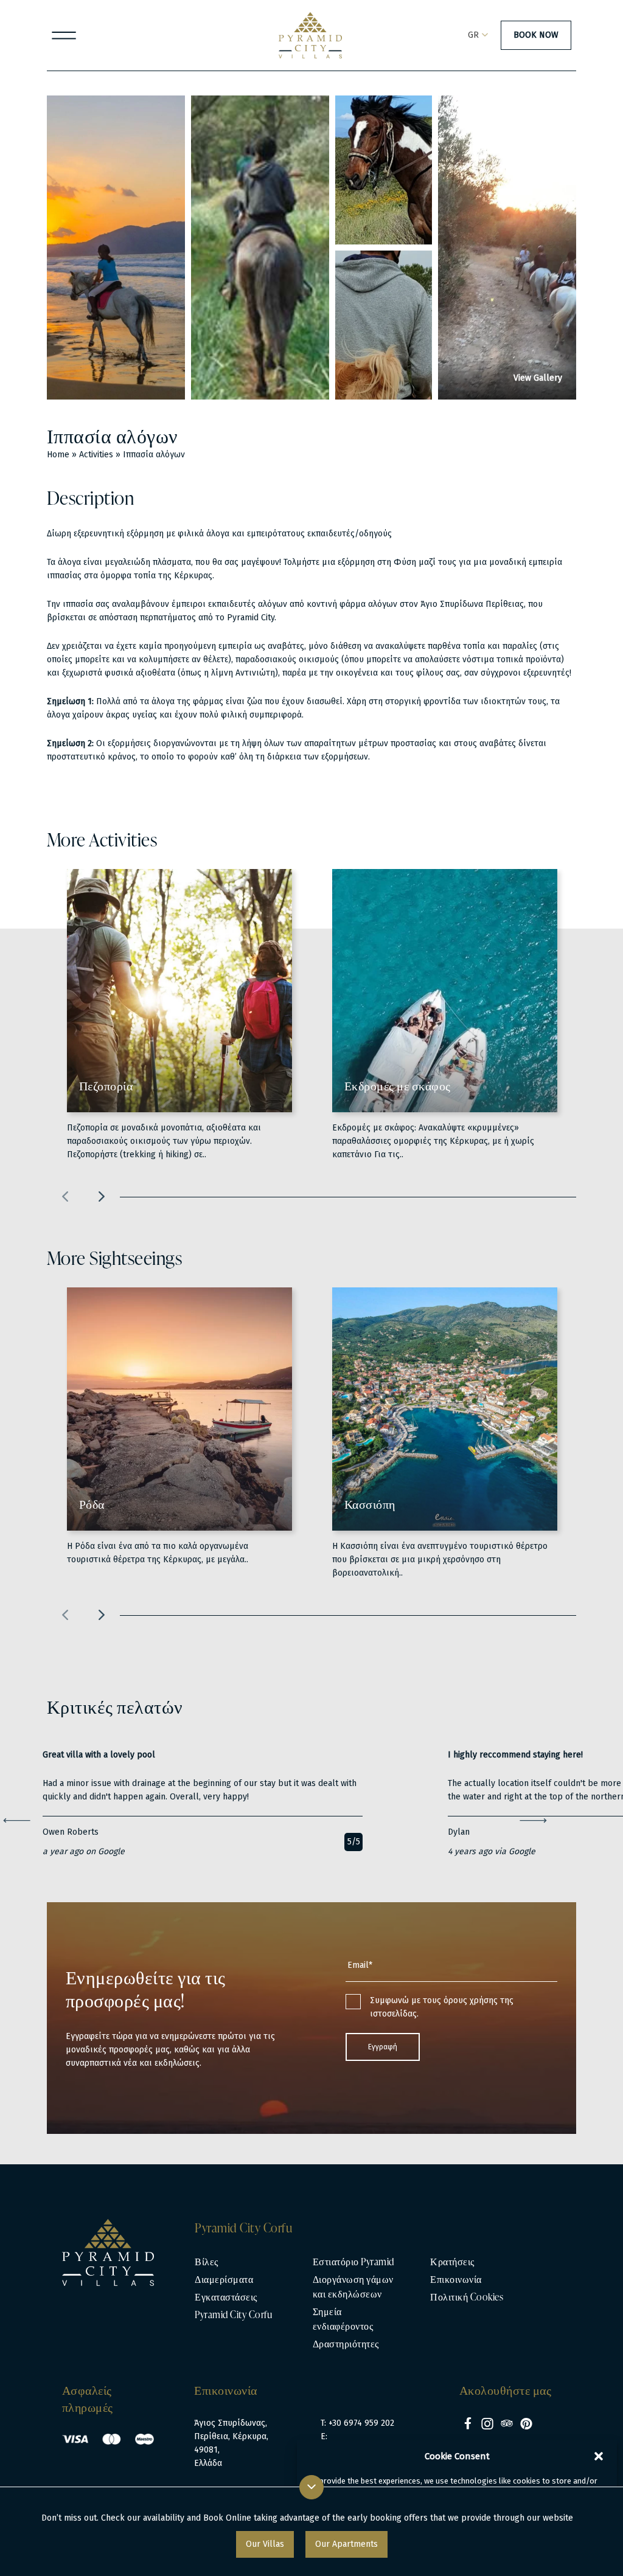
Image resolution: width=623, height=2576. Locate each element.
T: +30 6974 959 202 (357, 2423)
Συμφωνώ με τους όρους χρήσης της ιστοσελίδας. (442, 2007)
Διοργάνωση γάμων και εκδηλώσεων (353, 2287)
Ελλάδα (208, 2463)
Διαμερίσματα (224, 2279)
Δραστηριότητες (346, 2344)
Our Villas (265, 2544)
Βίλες (207, 2262)
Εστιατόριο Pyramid (353, 2262)
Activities (96, 455)
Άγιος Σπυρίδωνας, (231, 2423)
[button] (599, 2456)
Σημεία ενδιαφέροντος (343, 2319)
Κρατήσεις (452, 2262)
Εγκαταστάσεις (226, 2297)
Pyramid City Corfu (233, 2315)
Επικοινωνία (456, 2279)
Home (58, 455)
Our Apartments (346, 2544)
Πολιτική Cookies (467, 2297)
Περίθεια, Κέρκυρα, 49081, (231, 2443)
